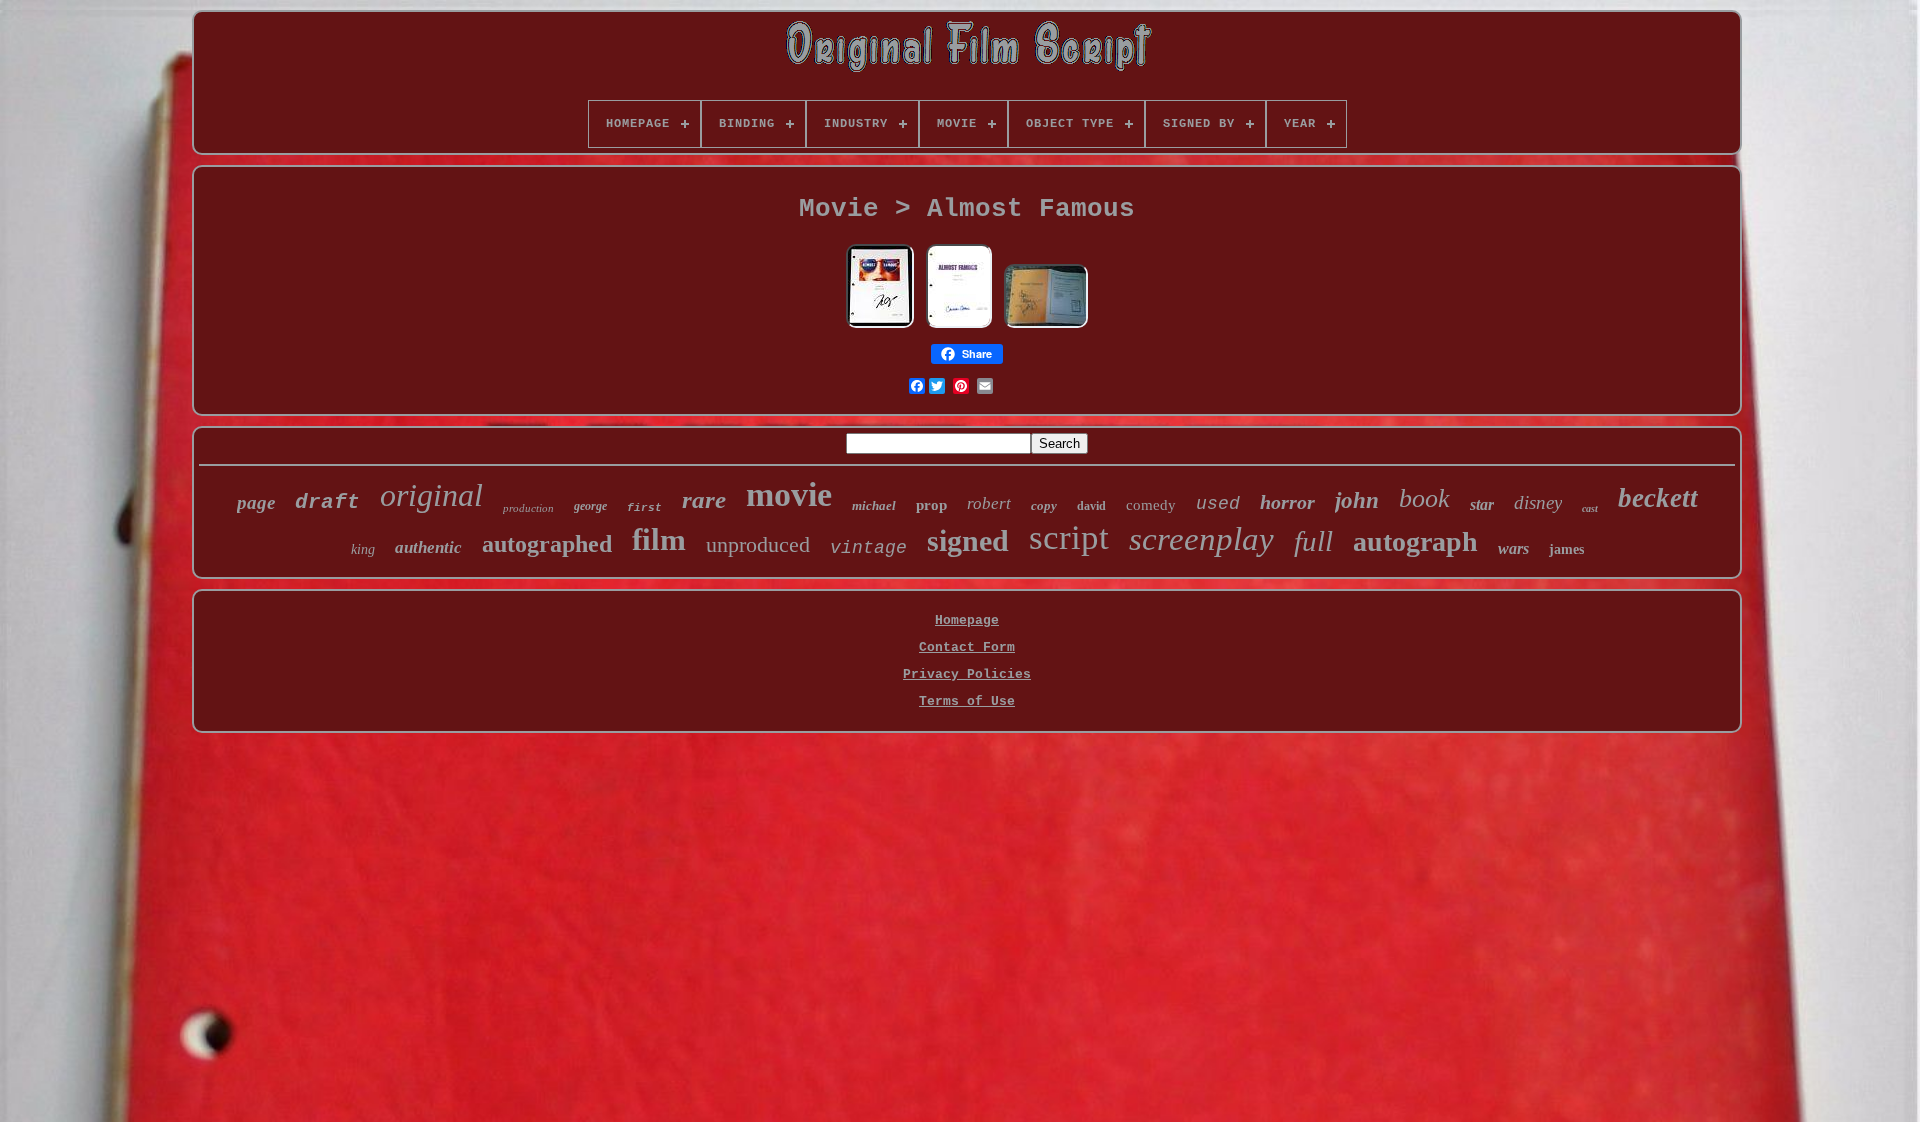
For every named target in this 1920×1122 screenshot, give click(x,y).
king (363, 549)
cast (1590, 508)
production (528, 508)
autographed (547, 544)
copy (1044, 505)
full (1313, 541)
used (1218, 504)
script (1069, 537)
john (1357, 500)
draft (327, 502)
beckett (1658, 498)
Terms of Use (967, 701)
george (590, 506)
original (431, 495)
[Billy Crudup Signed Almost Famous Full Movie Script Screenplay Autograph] (880, 326)
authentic (428, 547)
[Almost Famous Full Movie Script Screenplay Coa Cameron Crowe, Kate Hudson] (1046, 326)
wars (1513, 548)
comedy (1151, 505)
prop (931, 505)
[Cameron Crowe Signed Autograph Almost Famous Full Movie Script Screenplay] (959, 326)
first (644, 508)
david (1091, 506)
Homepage (967, 620)
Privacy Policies (967, 674)
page (256, 502)
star (1482, 504)
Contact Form (967, 647)
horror (1287, 502)
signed (968, 540)
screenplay (1201, 539)
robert (989, 503)
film (659, 539)
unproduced (758, 544)
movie (789, 494)
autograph (1415, 541)
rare (704, 499)
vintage (868, 548)
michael (874, 505)
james (1566, 549)
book (1424, 498)
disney (1538, 502)
